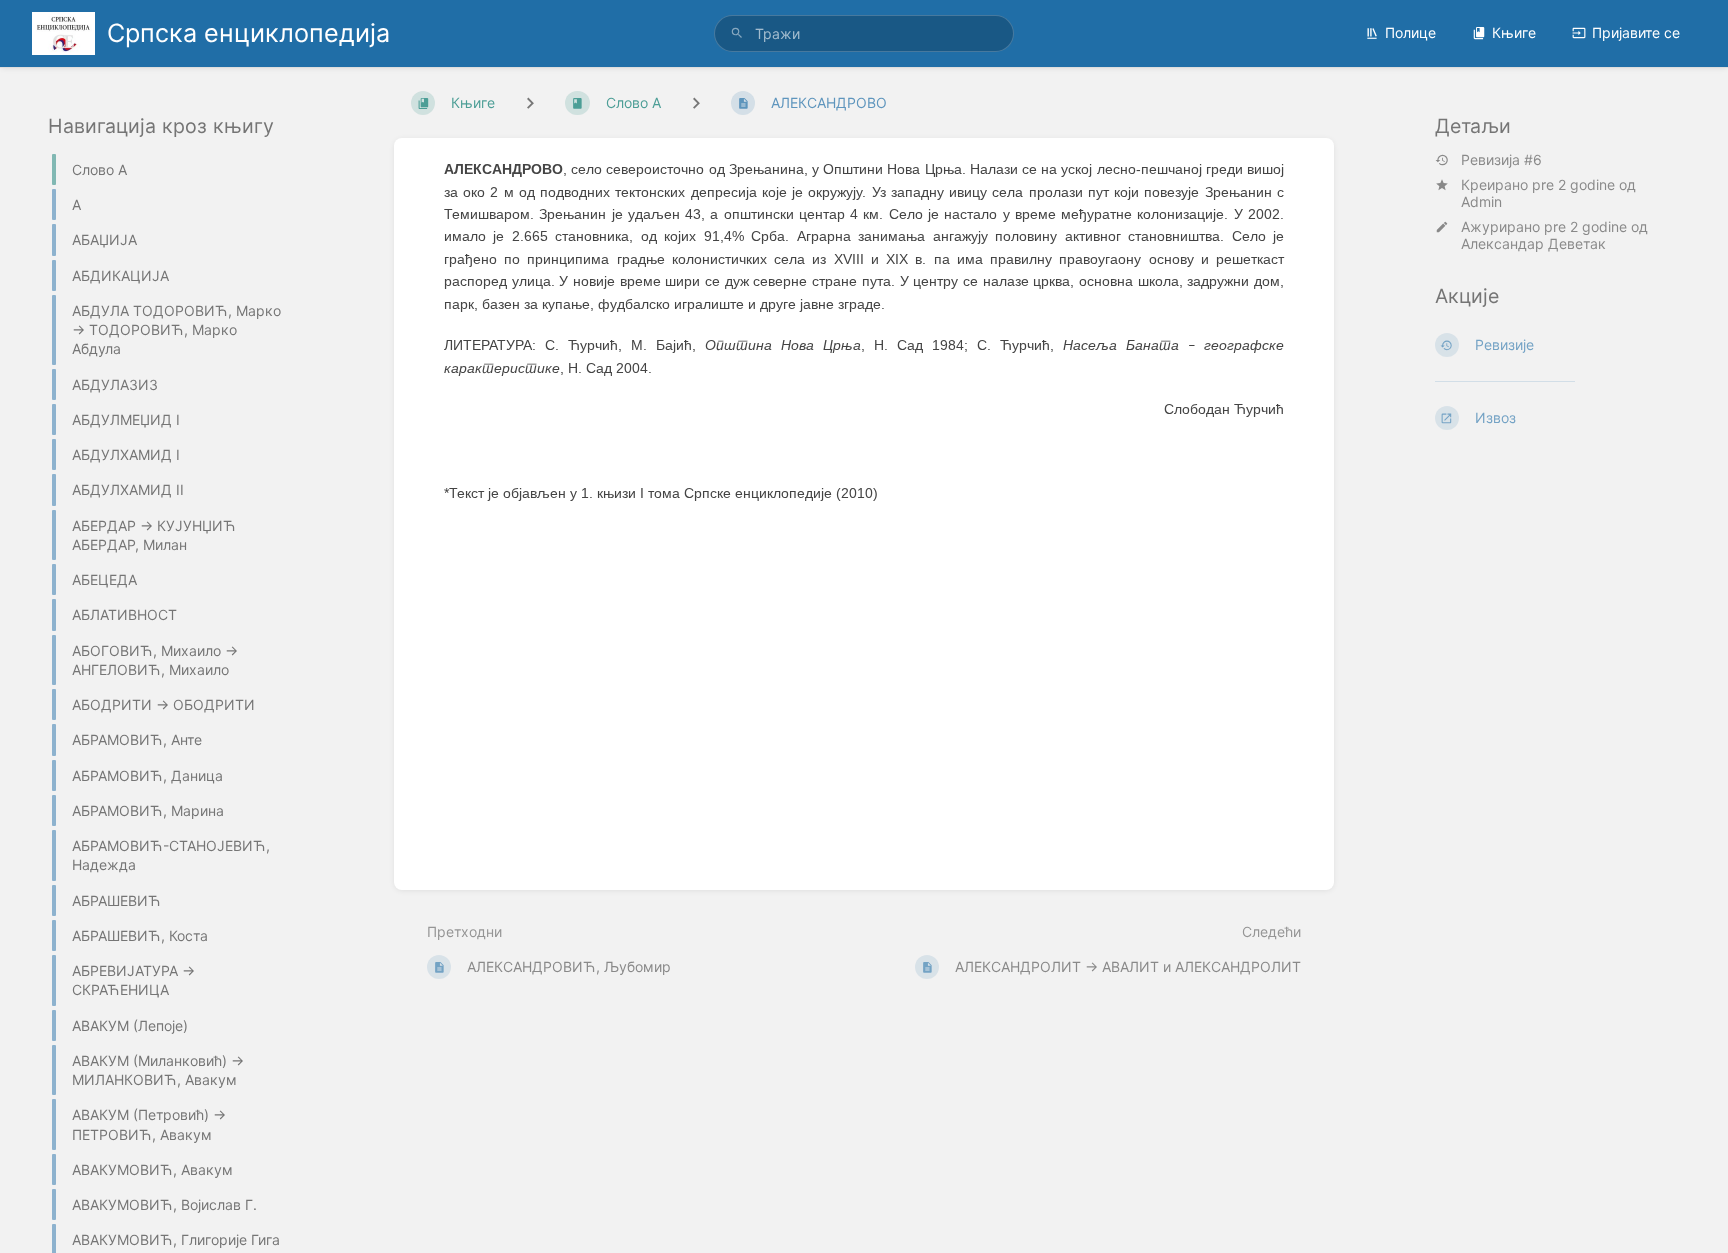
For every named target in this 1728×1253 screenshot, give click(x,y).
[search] (864, 33)
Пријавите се (1636, 32)
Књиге (1514, 32)
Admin (1481, 201)
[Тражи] (737, 33)
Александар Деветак (1533, 243)
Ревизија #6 (1501, 160)
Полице (1410, 32)
